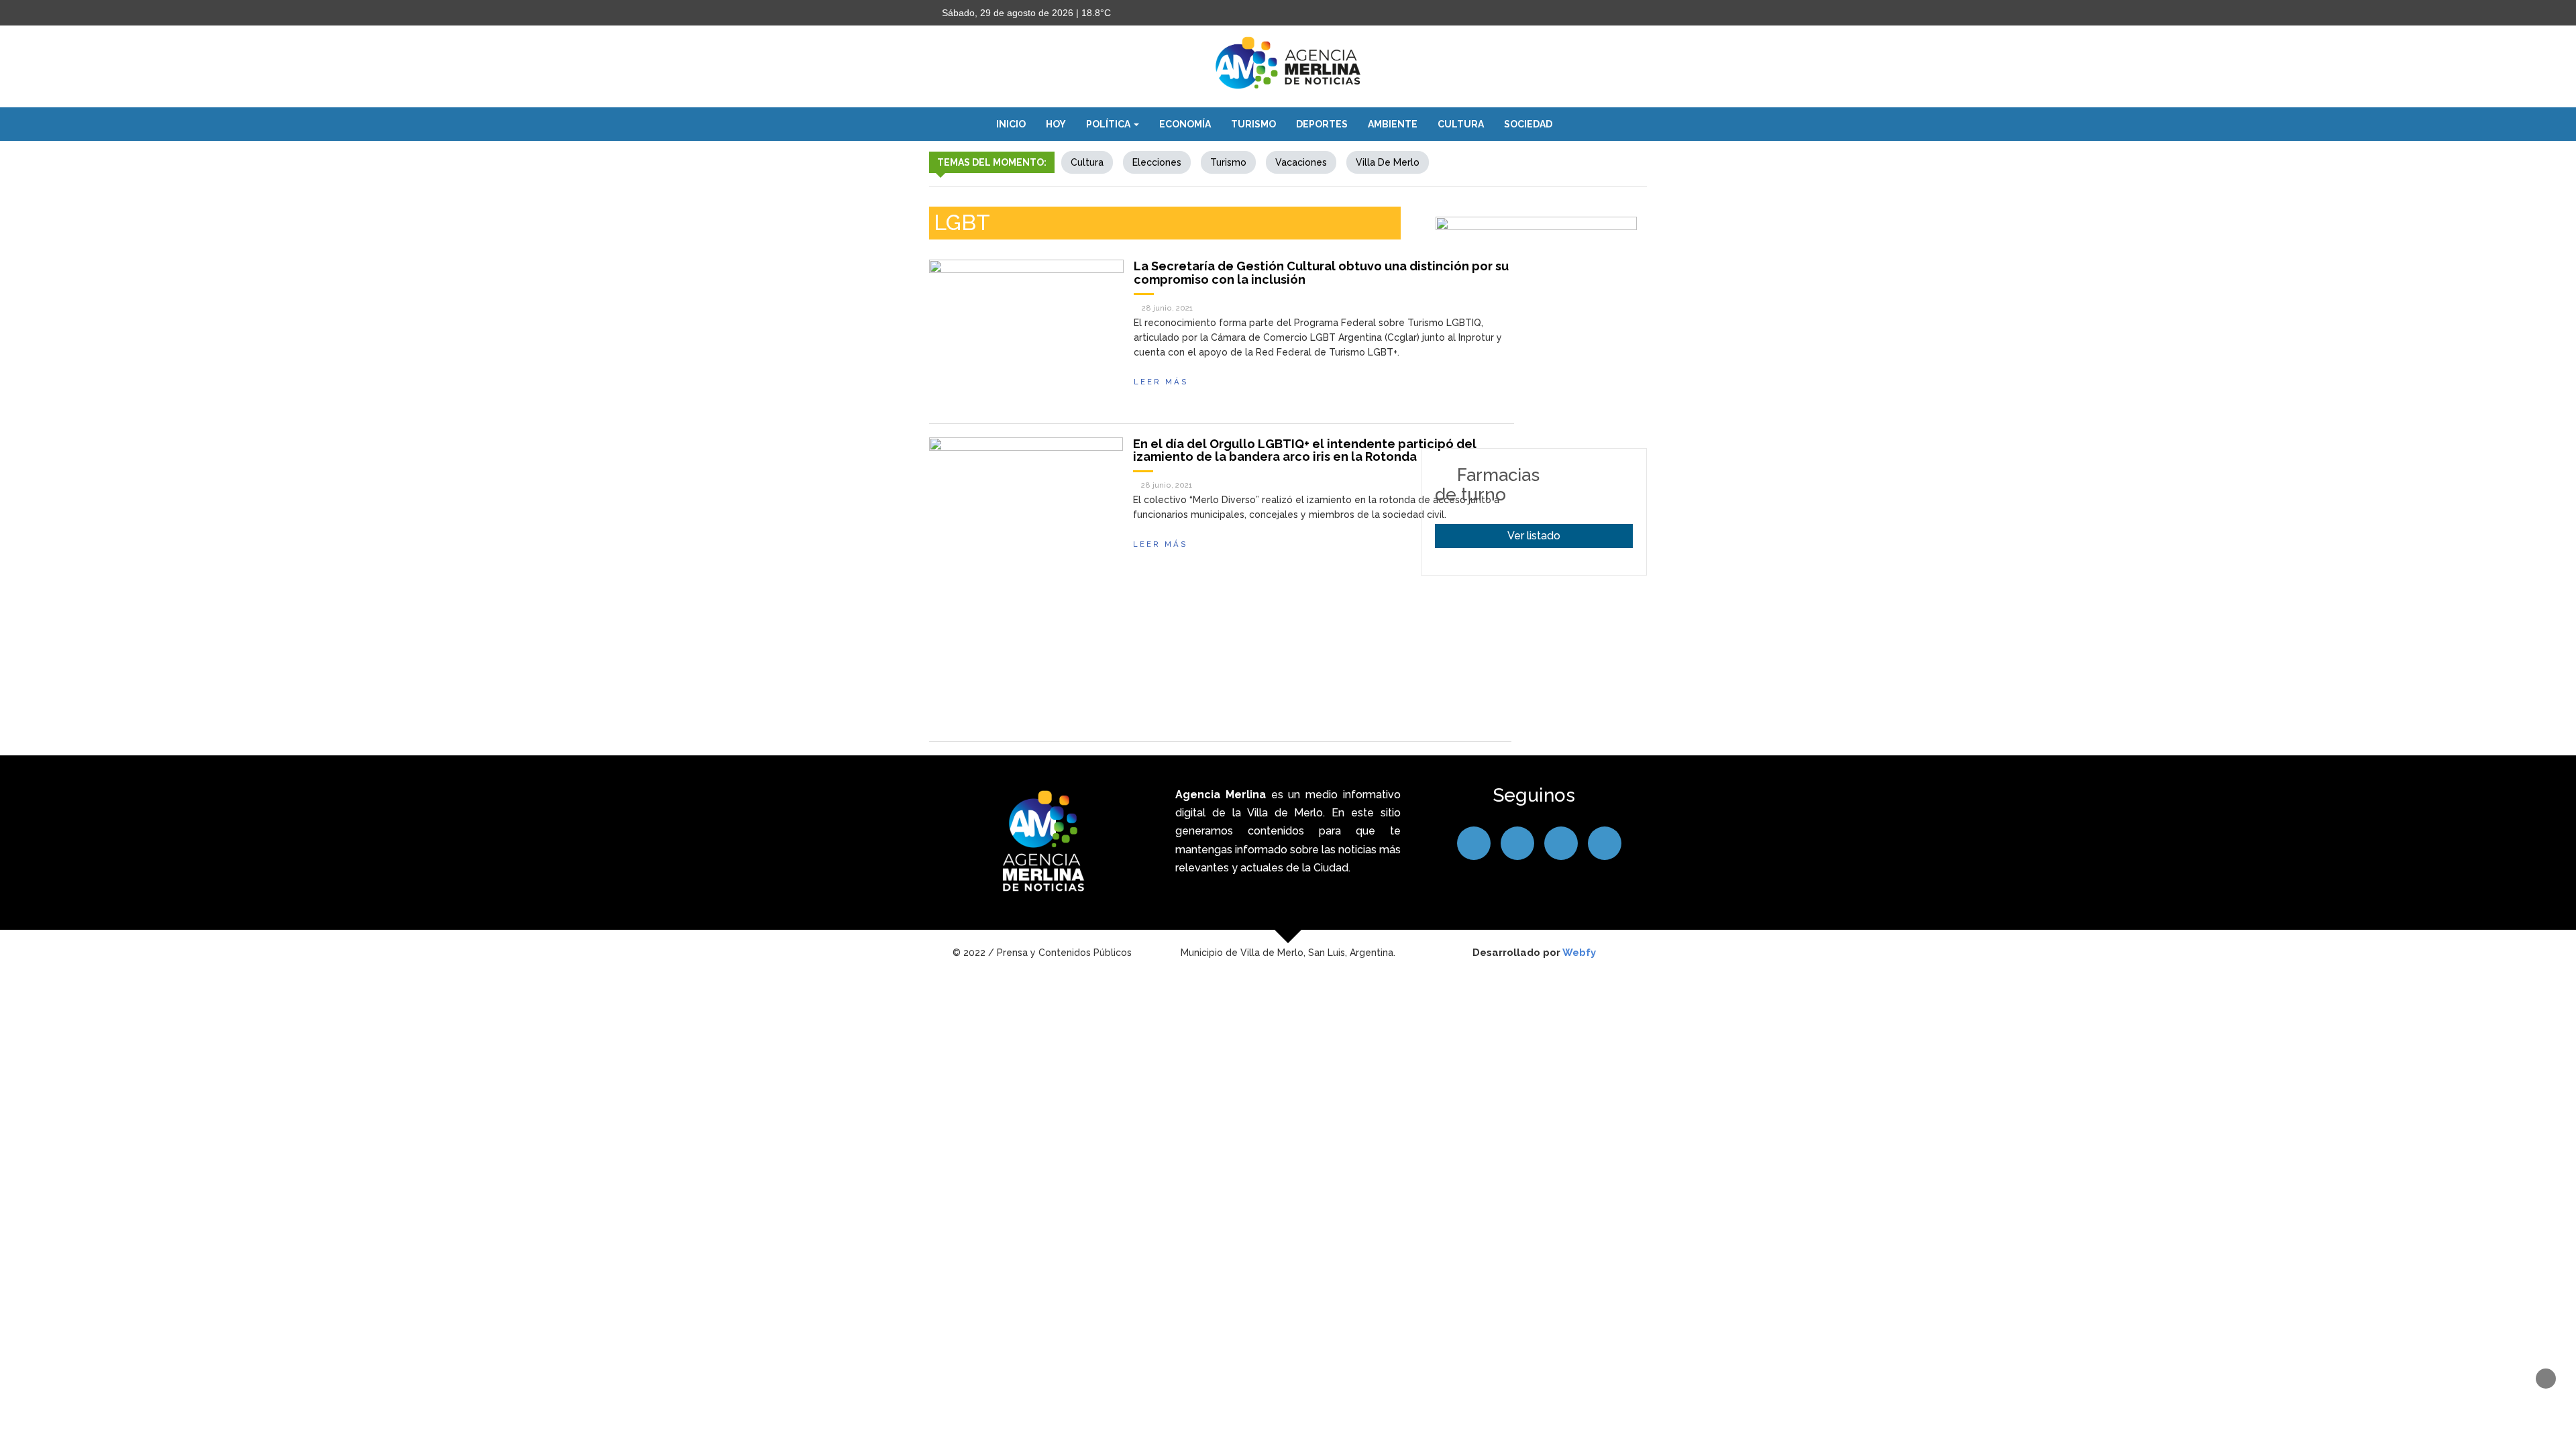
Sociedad (1528, 124)
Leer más (1161, 382)
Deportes (1322, 124)
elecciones (1157, 162)
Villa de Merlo (1388, 162)
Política (1109, 124)
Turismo (1253, 124)
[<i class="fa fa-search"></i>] (1576, 124)
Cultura (1461, 124)
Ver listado (1534, 536)
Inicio (1011, 124)
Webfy (1579, 953)
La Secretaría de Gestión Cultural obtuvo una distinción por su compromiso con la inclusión (1321, 273)
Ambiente (1393, 124)
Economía (1185, 124)
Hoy (1056, 124)
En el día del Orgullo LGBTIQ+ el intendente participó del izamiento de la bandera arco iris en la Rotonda (1305, 450)
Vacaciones (1301, 162)
